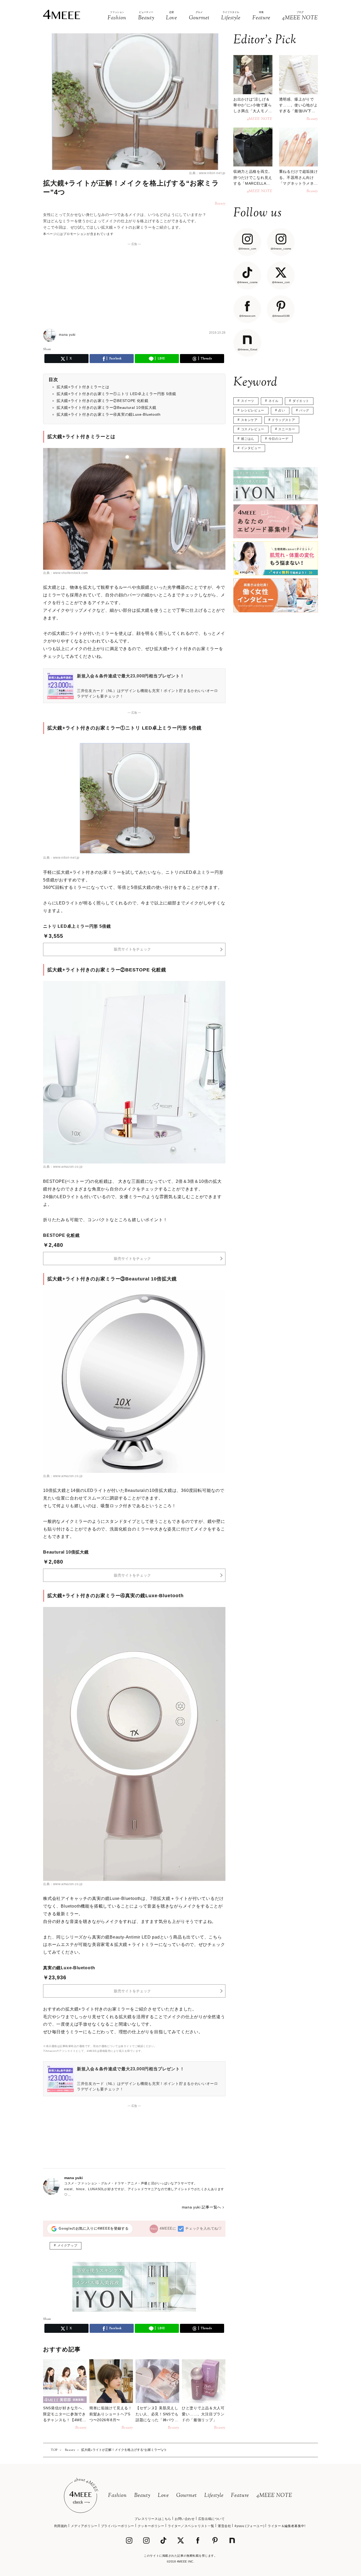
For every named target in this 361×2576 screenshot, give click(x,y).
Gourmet (187, 2496)
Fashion (117, 2496)
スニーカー (287, 429)
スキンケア (249, 420)
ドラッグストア (283, 420)
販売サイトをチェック (132, 949)
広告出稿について (212, 2519)
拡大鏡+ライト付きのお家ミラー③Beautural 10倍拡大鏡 (106, 408)
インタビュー (251, 448)
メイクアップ (67, 2245)
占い (282, 410)
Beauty (142, 2496)
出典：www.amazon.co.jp (63, 1167)
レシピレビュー (253, 410)
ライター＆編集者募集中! (286, 2526)
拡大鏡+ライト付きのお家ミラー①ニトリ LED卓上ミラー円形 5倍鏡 (116, 394)
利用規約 (61, 2526)
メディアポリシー (84, 2526)
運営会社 (224, 2526)
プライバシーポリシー (118, 2526)
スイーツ (248, 401)
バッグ (304, 410)
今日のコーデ (279, 439)
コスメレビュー (253, 429)
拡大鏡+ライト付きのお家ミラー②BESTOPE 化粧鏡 (103, 401)
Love (163, 2496)
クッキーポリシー (151, 2526)
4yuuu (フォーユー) (249, 2526)
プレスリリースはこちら (153, 2519)
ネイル (274, 401)
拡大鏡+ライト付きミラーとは (83, 387)
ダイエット (301, 401)
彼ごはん (248, 439)
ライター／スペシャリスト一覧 (191, 2526)
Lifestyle (214, 2496)
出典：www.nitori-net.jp (207, 173)
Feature (240, 2496)
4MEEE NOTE (274, 2496)
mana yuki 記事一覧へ (202, 2207)
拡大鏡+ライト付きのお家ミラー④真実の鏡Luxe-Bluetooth (109, 414)
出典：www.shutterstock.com (66, 573)
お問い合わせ (185, 2519)
